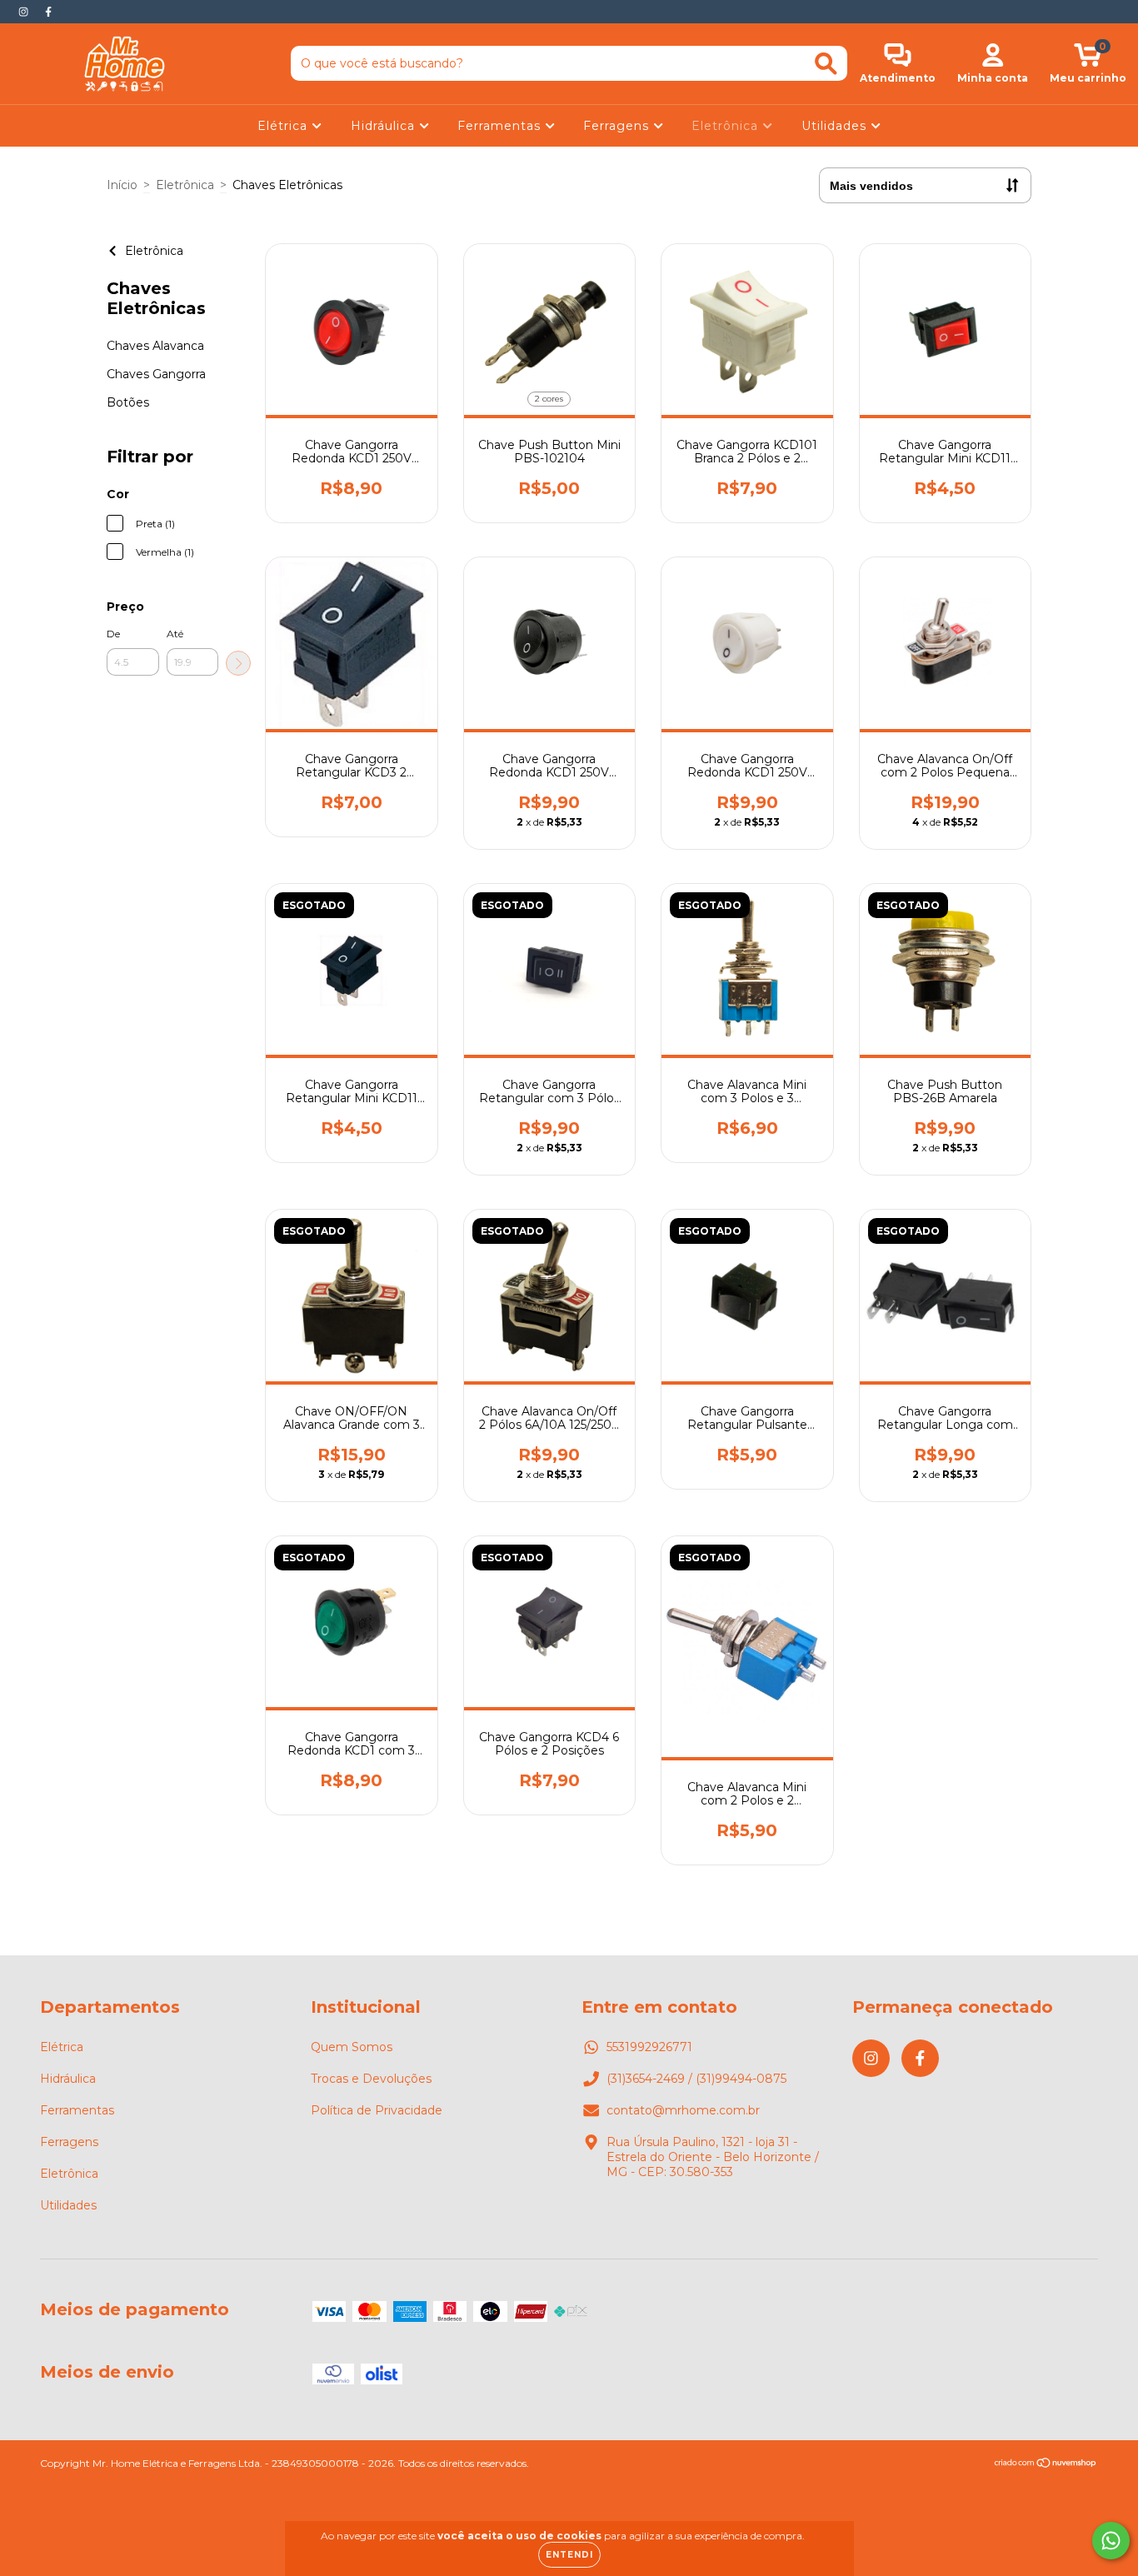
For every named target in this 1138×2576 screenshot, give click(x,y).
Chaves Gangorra (156, 374)
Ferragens (618, 126)
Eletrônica (727, 126)
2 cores (549, 399)
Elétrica (284, 126)
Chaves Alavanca (155, 346)
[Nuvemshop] (1046, 2465)
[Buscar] (826, 64)
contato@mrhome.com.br (683, 2110)
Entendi (569, 2555)
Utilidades (836, 126)
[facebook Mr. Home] (48, 12)
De (113, 634)
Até (175, 634)
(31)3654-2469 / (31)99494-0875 (696, 2079)
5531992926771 (649, 2047)
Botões (128, 402)
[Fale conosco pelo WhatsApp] (1111, 2541)
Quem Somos (352, 2047)
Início (122, 185)
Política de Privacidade (377, 2110)
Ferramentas (501, 126)
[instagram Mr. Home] (25, 12)
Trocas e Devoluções (371, 2079)
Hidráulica (385, 126)
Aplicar (238, 663)
